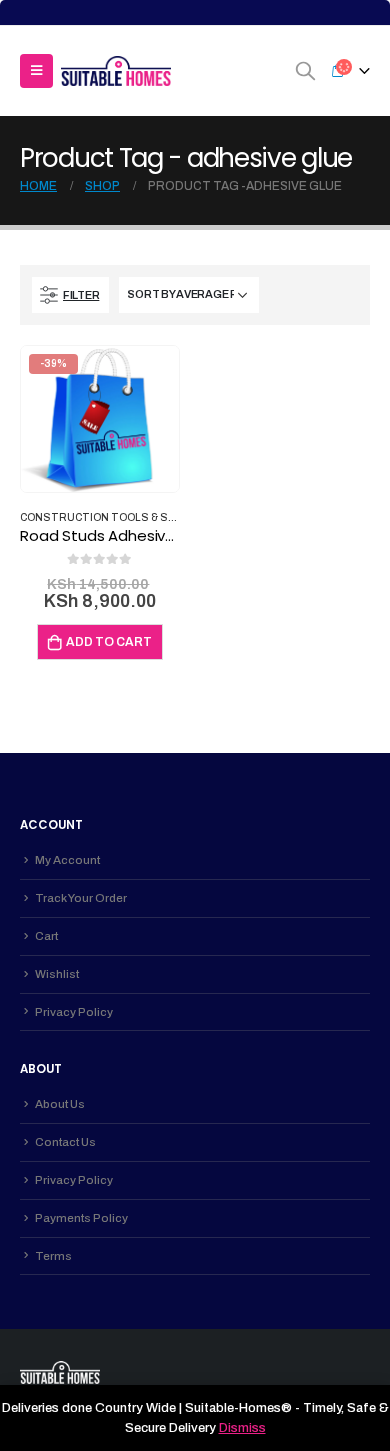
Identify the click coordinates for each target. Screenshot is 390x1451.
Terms (53, 1256)
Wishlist (57, 974)
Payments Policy (81, 1218)
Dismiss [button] (242, 1428)
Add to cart (109, 642)
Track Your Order (81, 898)
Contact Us (65, 1142)
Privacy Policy (74, 1012)
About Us (60, 1104)
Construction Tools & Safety (110, 517)
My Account (67, 860)
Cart (46, 936)
